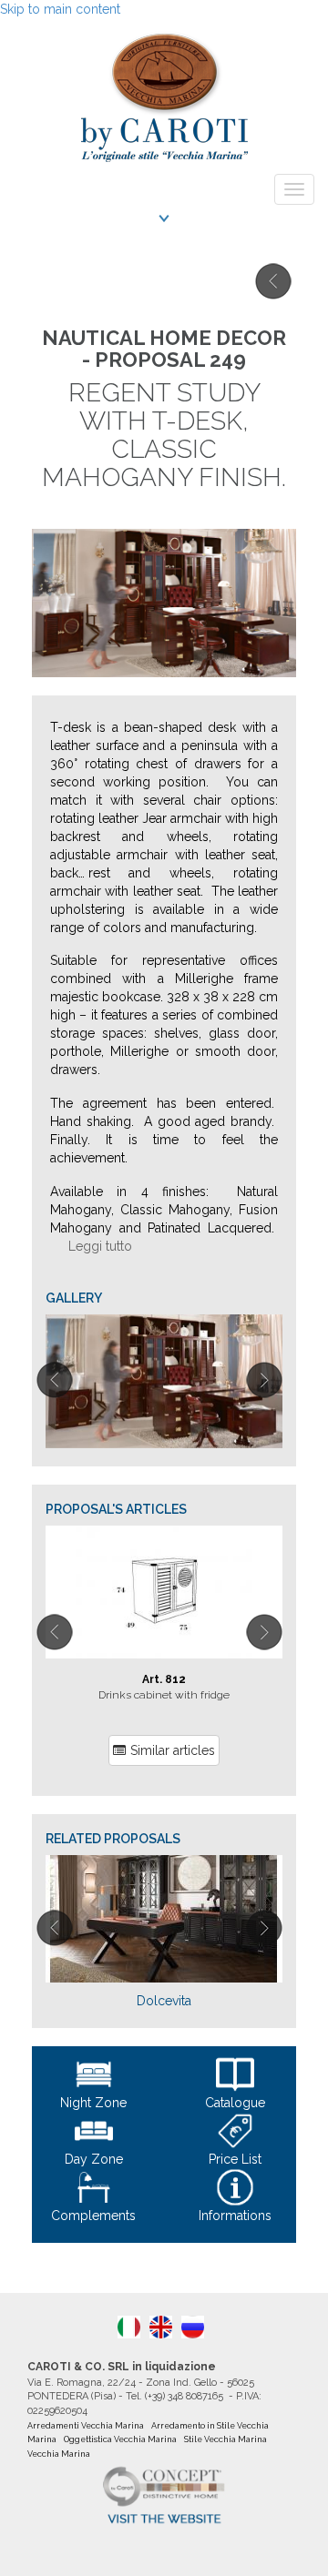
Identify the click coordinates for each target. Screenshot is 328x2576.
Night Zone (93, 2103)
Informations (235, 2216)
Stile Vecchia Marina (225, 2439)
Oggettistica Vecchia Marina (120, 2439)
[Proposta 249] (129, 2327)
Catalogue (235, 2103)
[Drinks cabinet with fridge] (164, 1592)
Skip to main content (60, 9)
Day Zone (94, 2159)
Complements (93, 2216)
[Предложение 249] (193, 2327)
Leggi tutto (100, 1246)
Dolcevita (164, 2001)
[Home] (164, 92)
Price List (235, 2159)
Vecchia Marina (59, 2454)
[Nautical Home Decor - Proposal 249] (164, 1381)
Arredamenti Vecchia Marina (86, 2426)
